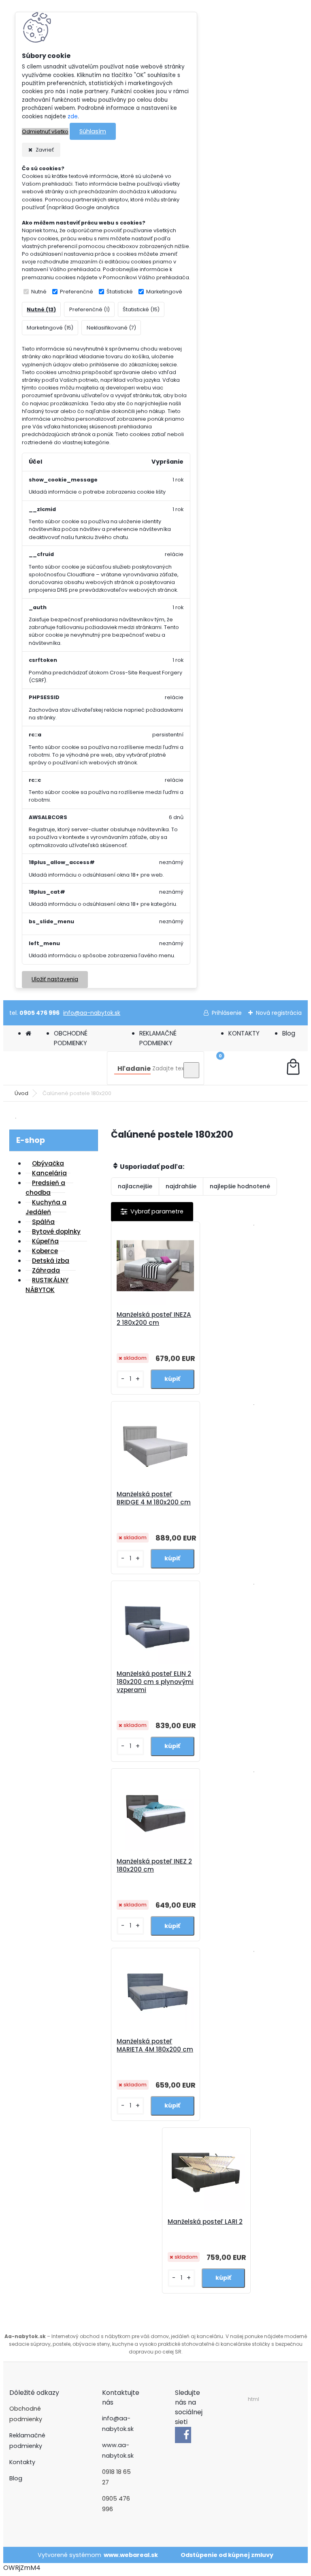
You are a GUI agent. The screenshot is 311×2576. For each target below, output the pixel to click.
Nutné (39, 292)
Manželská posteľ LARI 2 (205, 2222)
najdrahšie (181, 1186)
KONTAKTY (244, 1033)
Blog (289, 1033)
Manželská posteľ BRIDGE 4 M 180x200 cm (154, 1498)
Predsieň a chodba (45, 1188)
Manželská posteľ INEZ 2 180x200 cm (154, 1866)
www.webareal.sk (131, 2555)
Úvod (21, 1093)
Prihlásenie (227, 1013)
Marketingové (164, 292)
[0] (293, 1068)
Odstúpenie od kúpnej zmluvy (227, 2555)
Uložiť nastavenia (55, 979)
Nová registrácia (279, 1013)
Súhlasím (93, 131)
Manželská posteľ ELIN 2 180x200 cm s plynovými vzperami (155, 1682)
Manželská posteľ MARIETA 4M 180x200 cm (155, 2045)
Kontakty (22, 2462)
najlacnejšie (135, 1186)
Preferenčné (77, 292)
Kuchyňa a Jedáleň (46, 1207)
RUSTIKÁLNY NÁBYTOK (47, 1285)
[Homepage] (28, 1033)
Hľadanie (134, 1069)
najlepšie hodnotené (240, 1186)
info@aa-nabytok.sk (92, 1013)
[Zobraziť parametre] (152, 1212)
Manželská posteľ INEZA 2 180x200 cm (154, 1319)
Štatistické (120, 292)
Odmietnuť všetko (45, 132)
